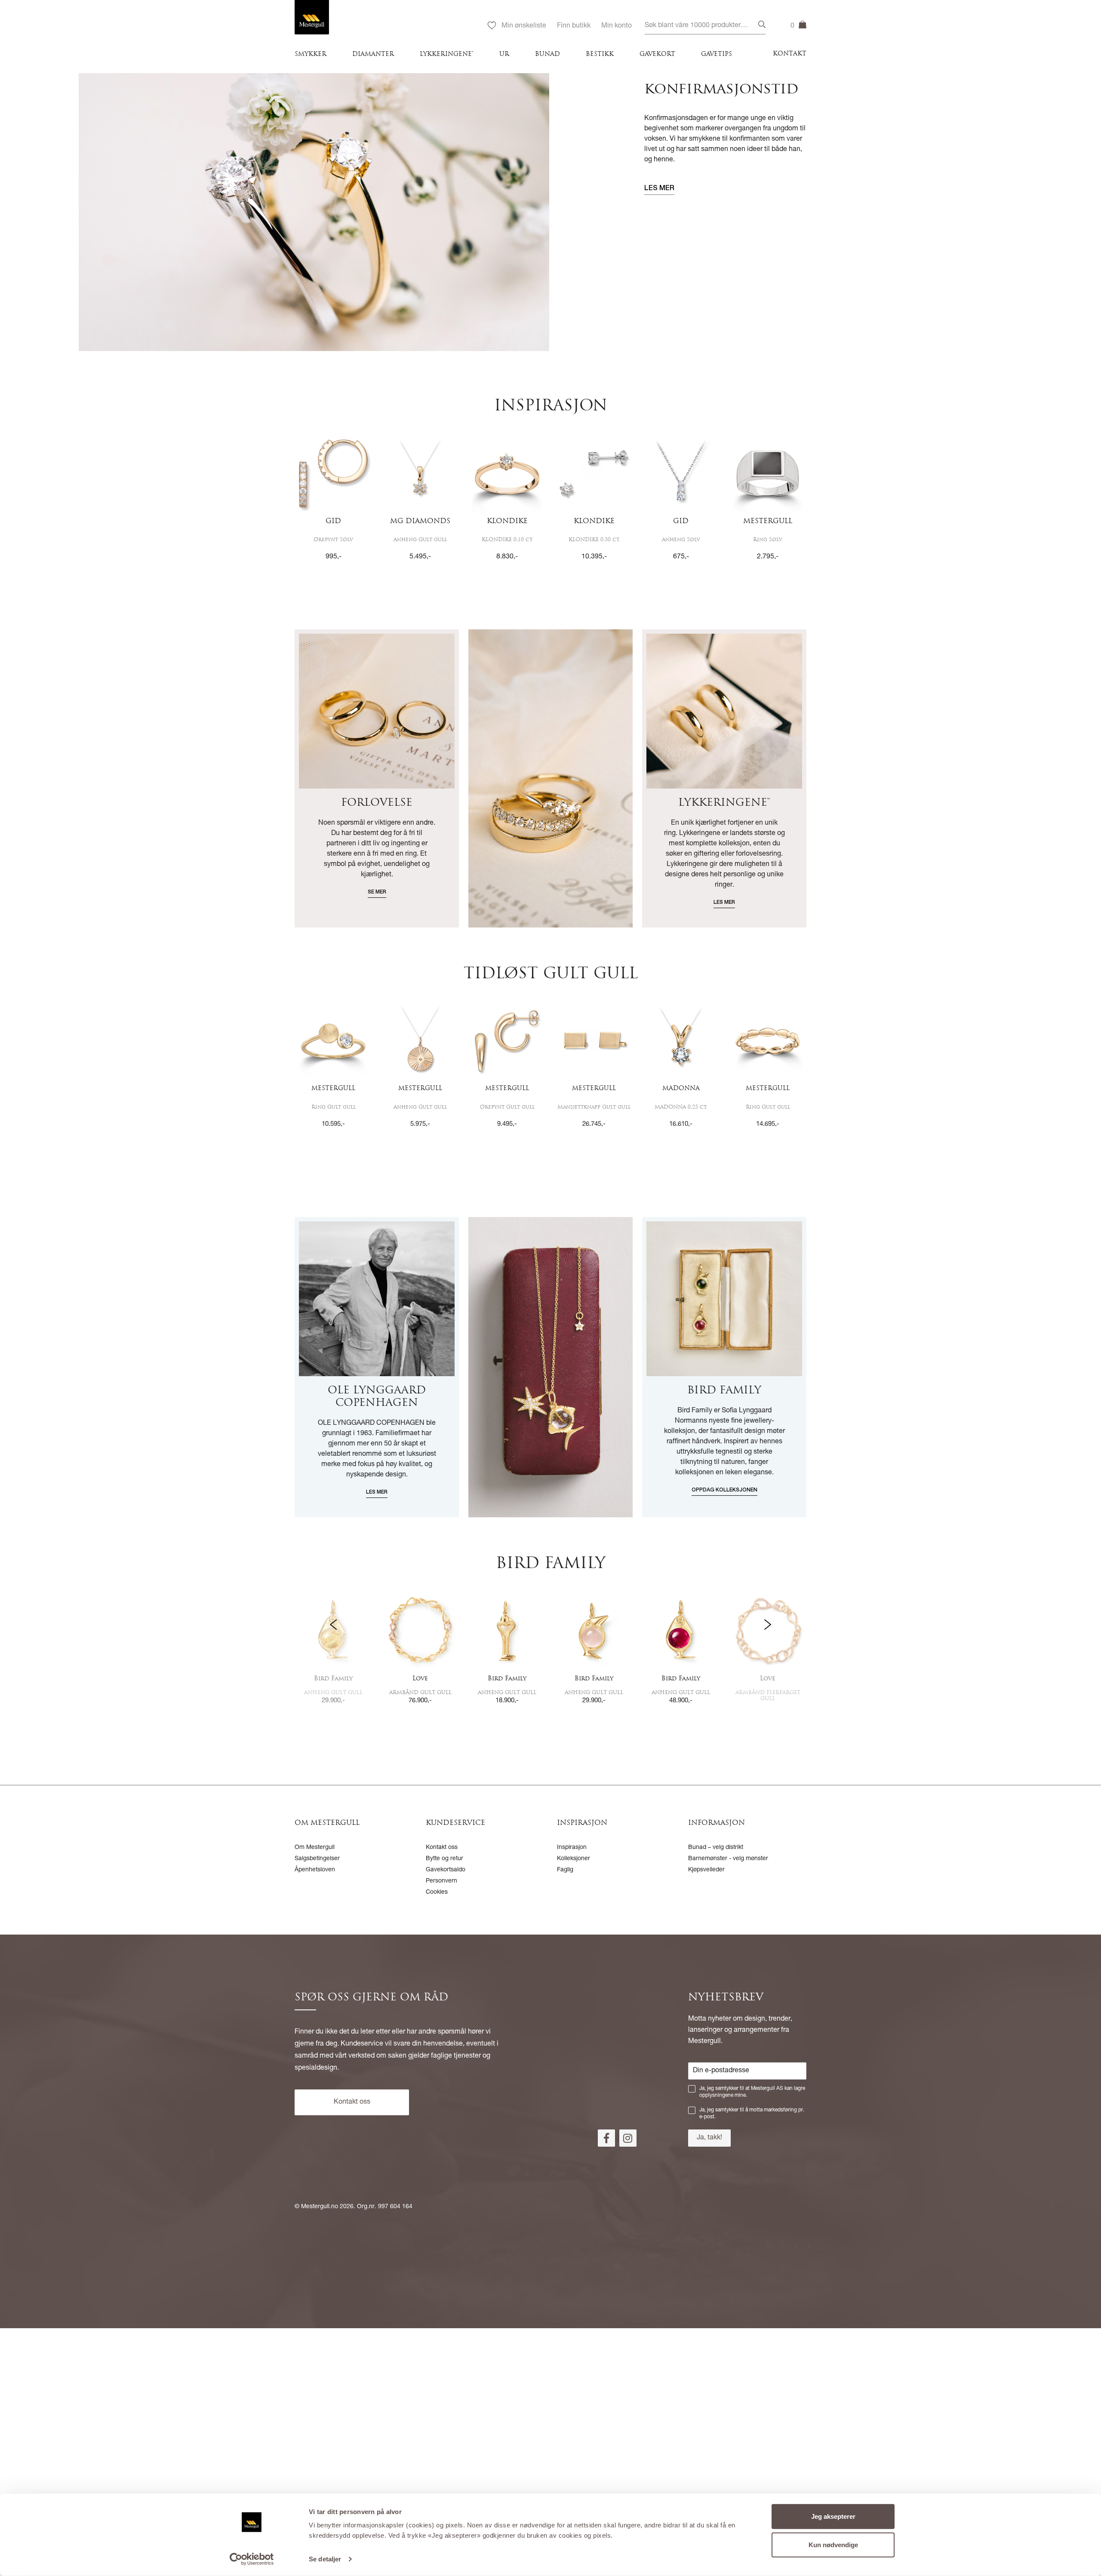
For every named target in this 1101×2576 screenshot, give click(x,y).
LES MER (659, 189)
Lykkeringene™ (447, 54)
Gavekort (657, 54)
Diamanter (373, 54)
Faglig (565, 1870)
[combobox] (705, 26)
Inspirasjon (572, 1848)
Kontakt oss (442, 1848)
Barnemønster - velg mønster (728, 1859)
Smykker (311, 54)
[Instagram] (628, 2138)
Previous (333, 1651)
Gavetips (717, 54)
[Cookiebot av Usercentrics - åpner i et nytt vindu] (252, 2559)
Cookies (437, 1892)
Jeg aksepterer (833, 2516)
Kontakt (790, 54)
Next (768, 1651)
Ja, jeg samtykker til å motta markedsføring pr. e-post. (752, 2114)
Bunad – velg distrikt (716, 1848)
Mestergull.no (320, 2207)
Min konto (617, 26)
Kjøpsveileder (706, 1870)
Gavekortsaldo (446, 1870)
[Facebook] (606, 2138)
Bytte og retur (444, 1859)
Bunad (547, 54)
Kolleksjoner (574, 1859)
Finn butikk (574, 26)
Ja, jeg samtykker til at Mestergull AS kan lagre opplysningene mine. (752, 2092)
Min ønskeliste (524, 26)
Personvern (441, 1881)
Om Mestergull (315, 1848)
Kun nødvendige (833, 2544)
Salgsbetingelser (317, 1859)
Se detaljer (325, 2559)
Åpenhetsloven (315, 1870)
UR (504, 54)
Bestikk (600, 54)
